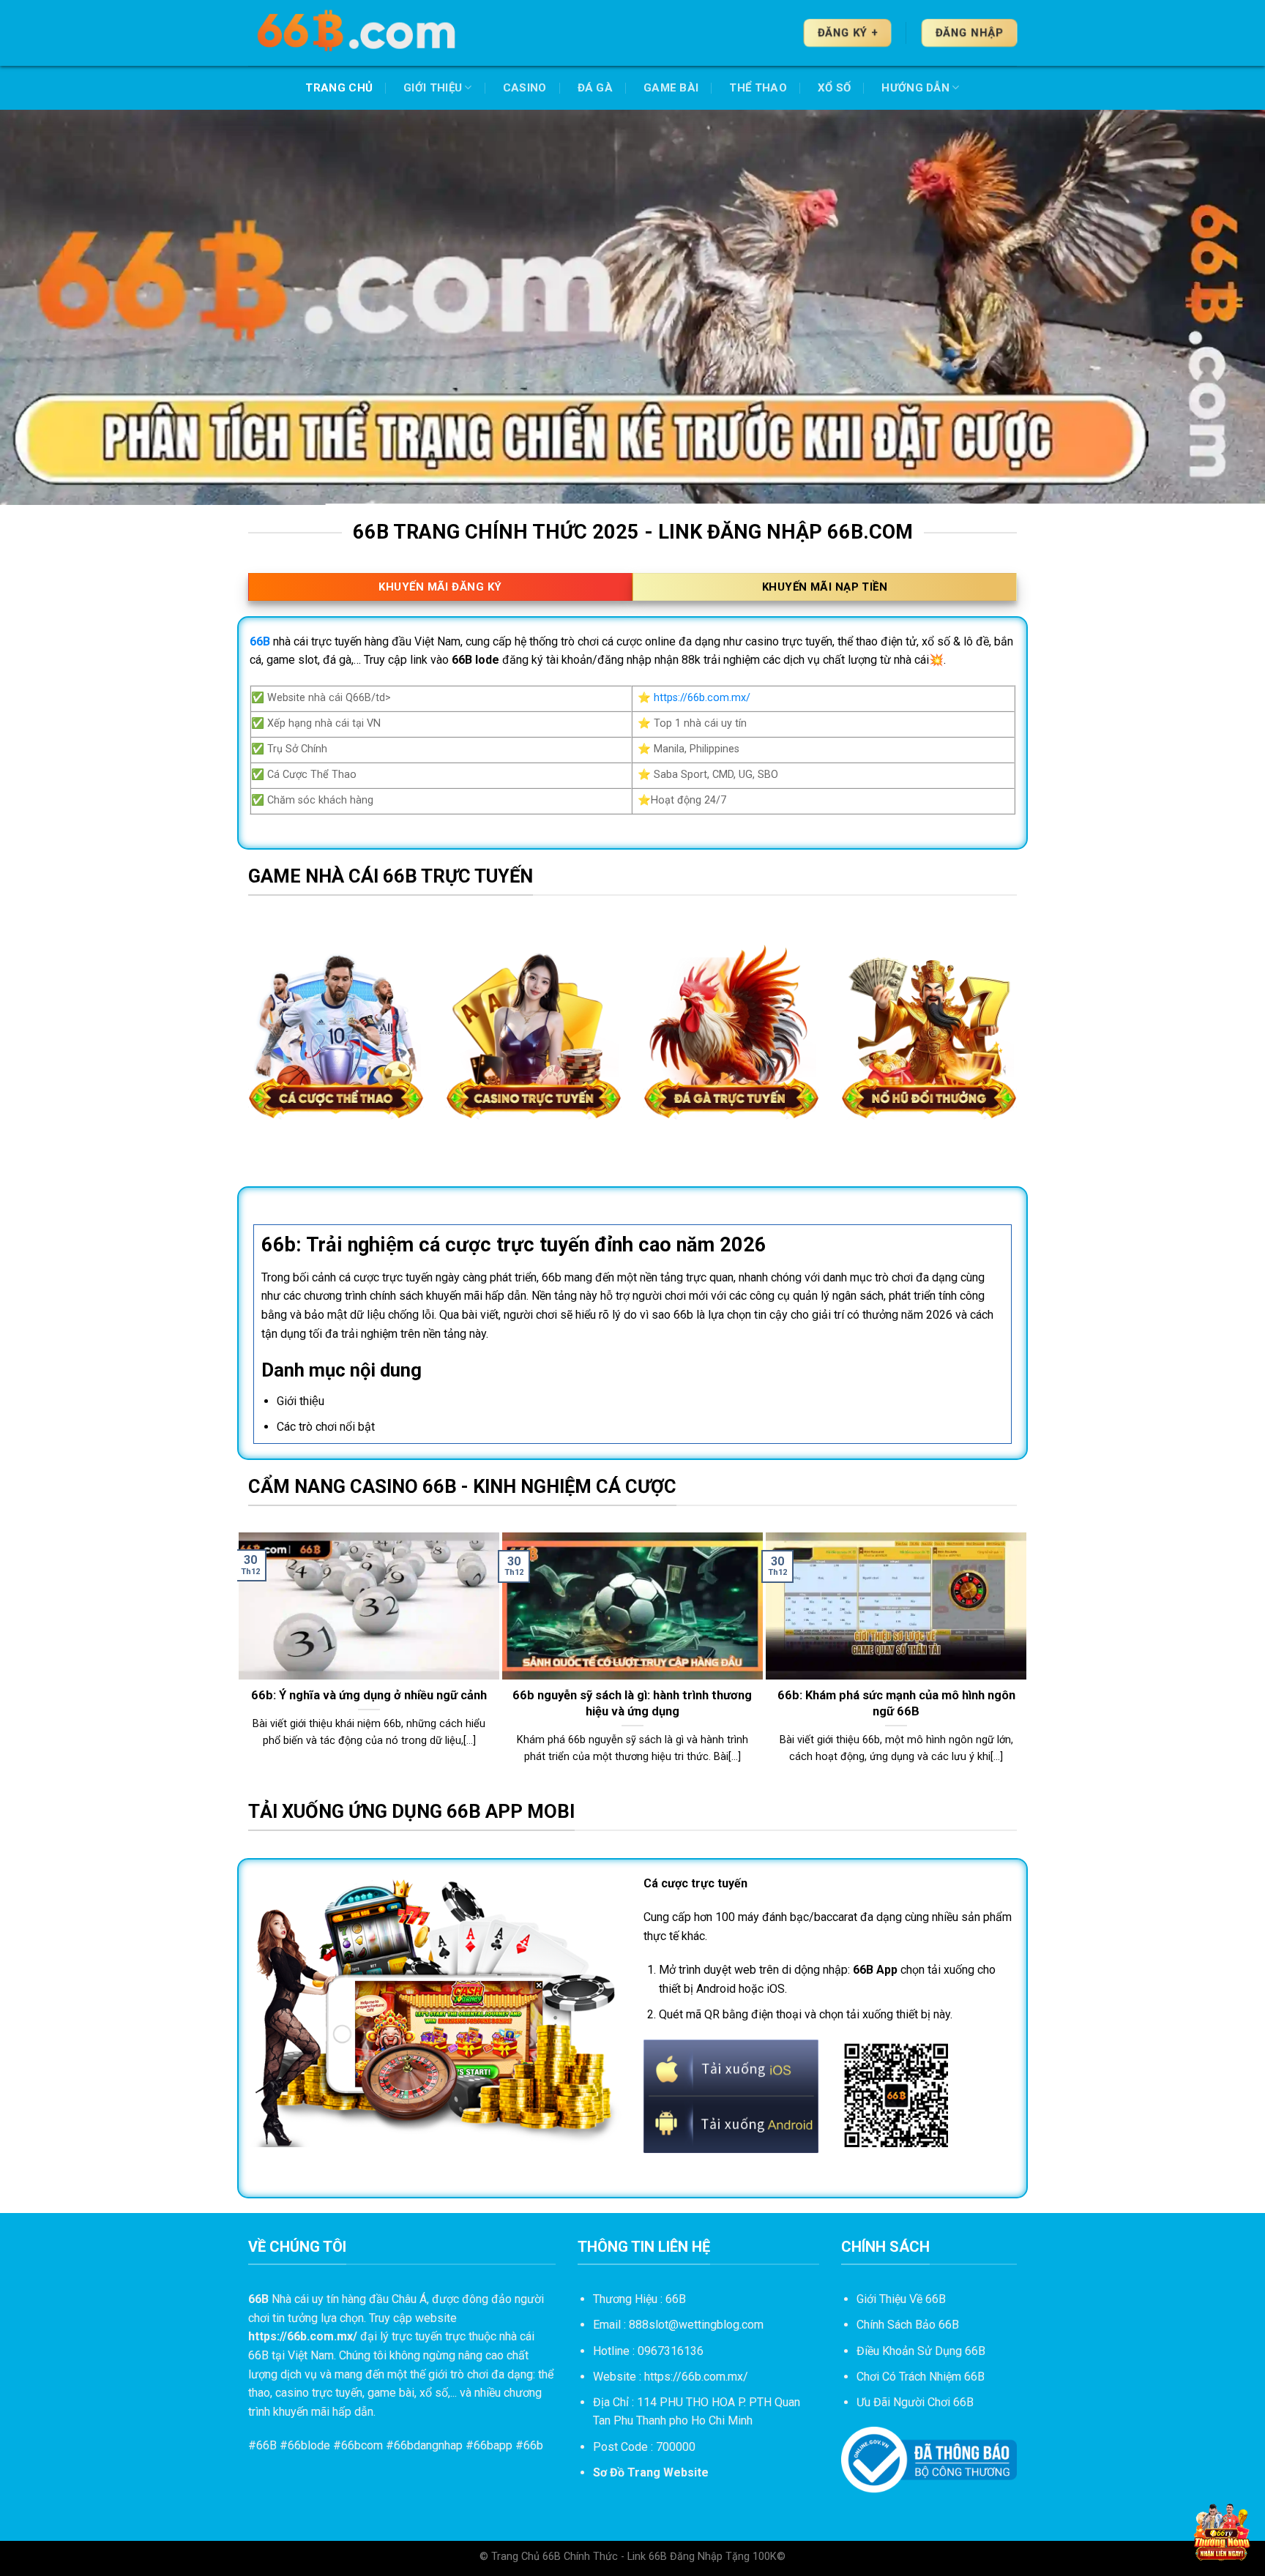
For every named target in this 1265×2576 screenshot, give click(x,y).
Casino (525, 88)
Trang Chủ (339, 88)
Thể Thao (758, 88)
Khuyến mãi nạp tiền (825, 587)
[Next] (1020, 1665)
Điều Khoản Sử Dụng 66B (921, 2351)
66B (266, 2445)
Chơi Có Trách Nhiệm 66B (921, 2377)
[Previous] (245, 1665)
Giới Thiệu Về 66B (901, 2299)
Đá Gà (596, 88)
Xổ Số (835, 88)
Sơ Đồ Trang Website (651, 2472)
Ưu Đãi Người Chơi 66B (915, 2402)
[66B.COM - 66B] (358, 33)
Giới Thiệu (433, 88)
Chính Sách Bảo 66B (908, 2325)
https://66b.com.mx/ (702, 698)
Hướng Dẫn (915, 88)
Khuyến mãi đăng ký (440, 587)
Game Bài (671, 88)
